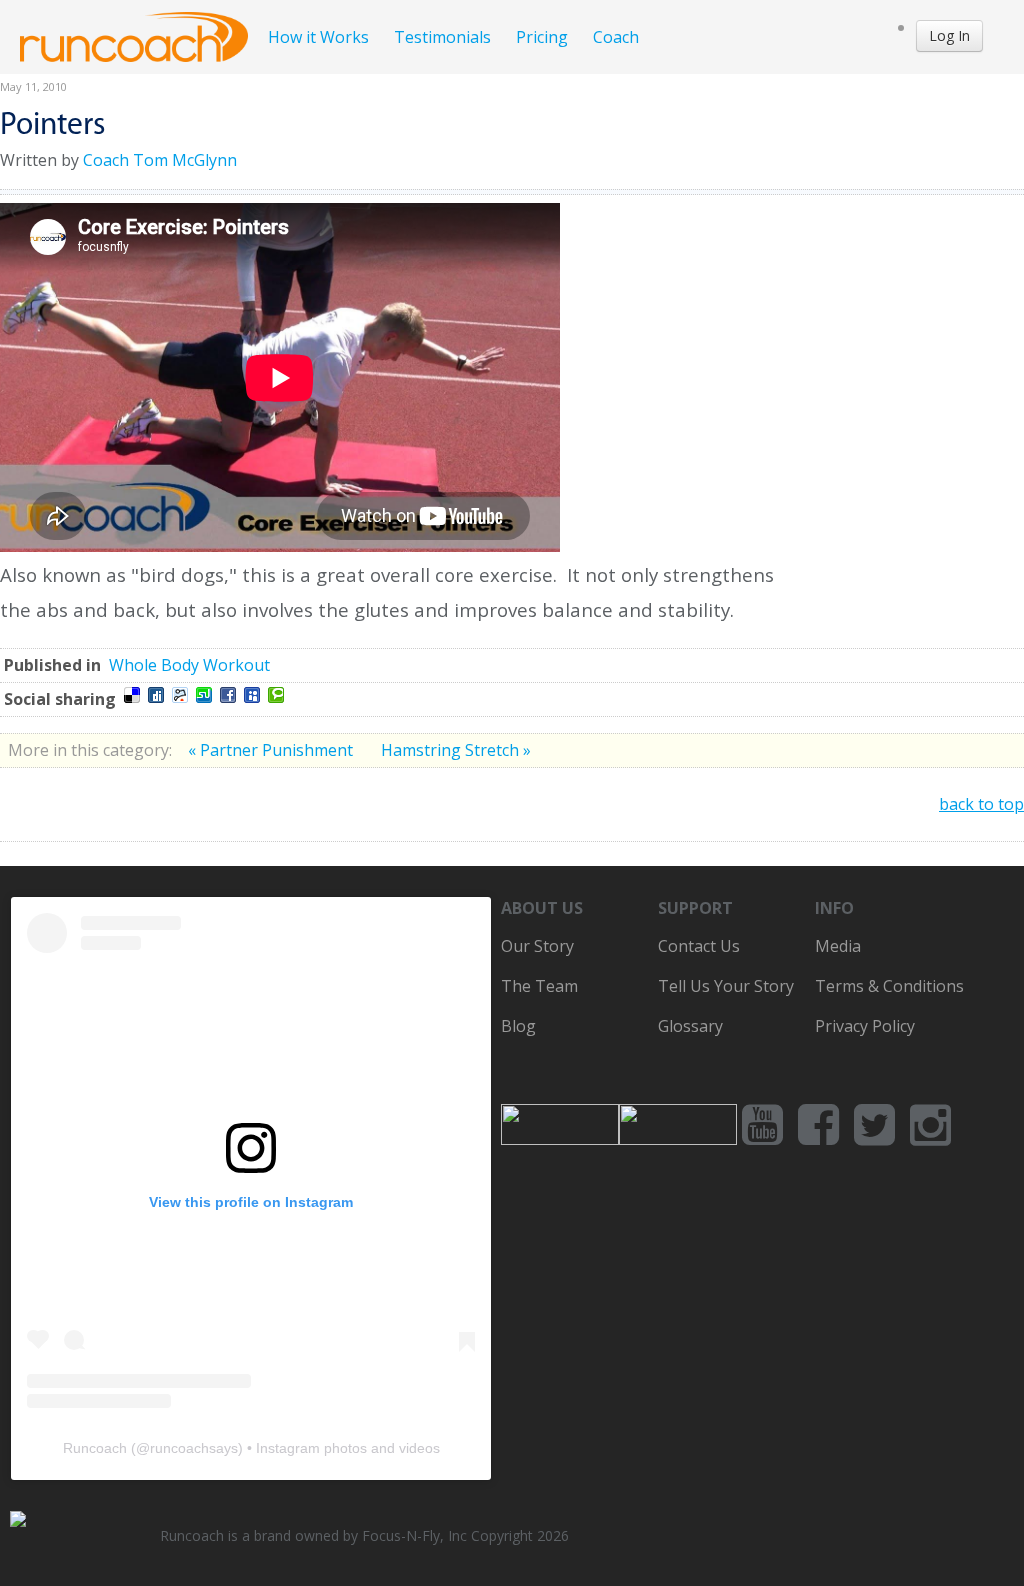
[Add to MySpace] (252, 695)
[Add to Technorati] (276, 695)
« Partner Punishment (272, 750)
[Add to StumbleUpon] (204, 695)
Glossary (690, 1026)
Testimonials (442, 37)
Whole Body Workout (189, 665)
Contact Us (699, 946)
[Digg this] (156, 695)
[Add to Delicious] (132, 695)
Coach (616, 37)
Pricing (542, 37)
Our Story (537, 946)
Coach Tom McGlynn (160, 160)
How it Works (318, 37)
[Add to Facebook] (228, 695)
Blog (518, 1026)
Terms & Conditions (889, 986)
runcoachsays (194, 1448)
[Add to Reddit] (180, 695)
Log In (949, 35)
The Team (539, 986)
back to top (981, 804)
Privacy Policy (865, 1026)
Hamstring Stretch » (456, 750)
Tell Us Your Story (726, 986)
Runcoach (95, 1448)
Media (838, 946)
